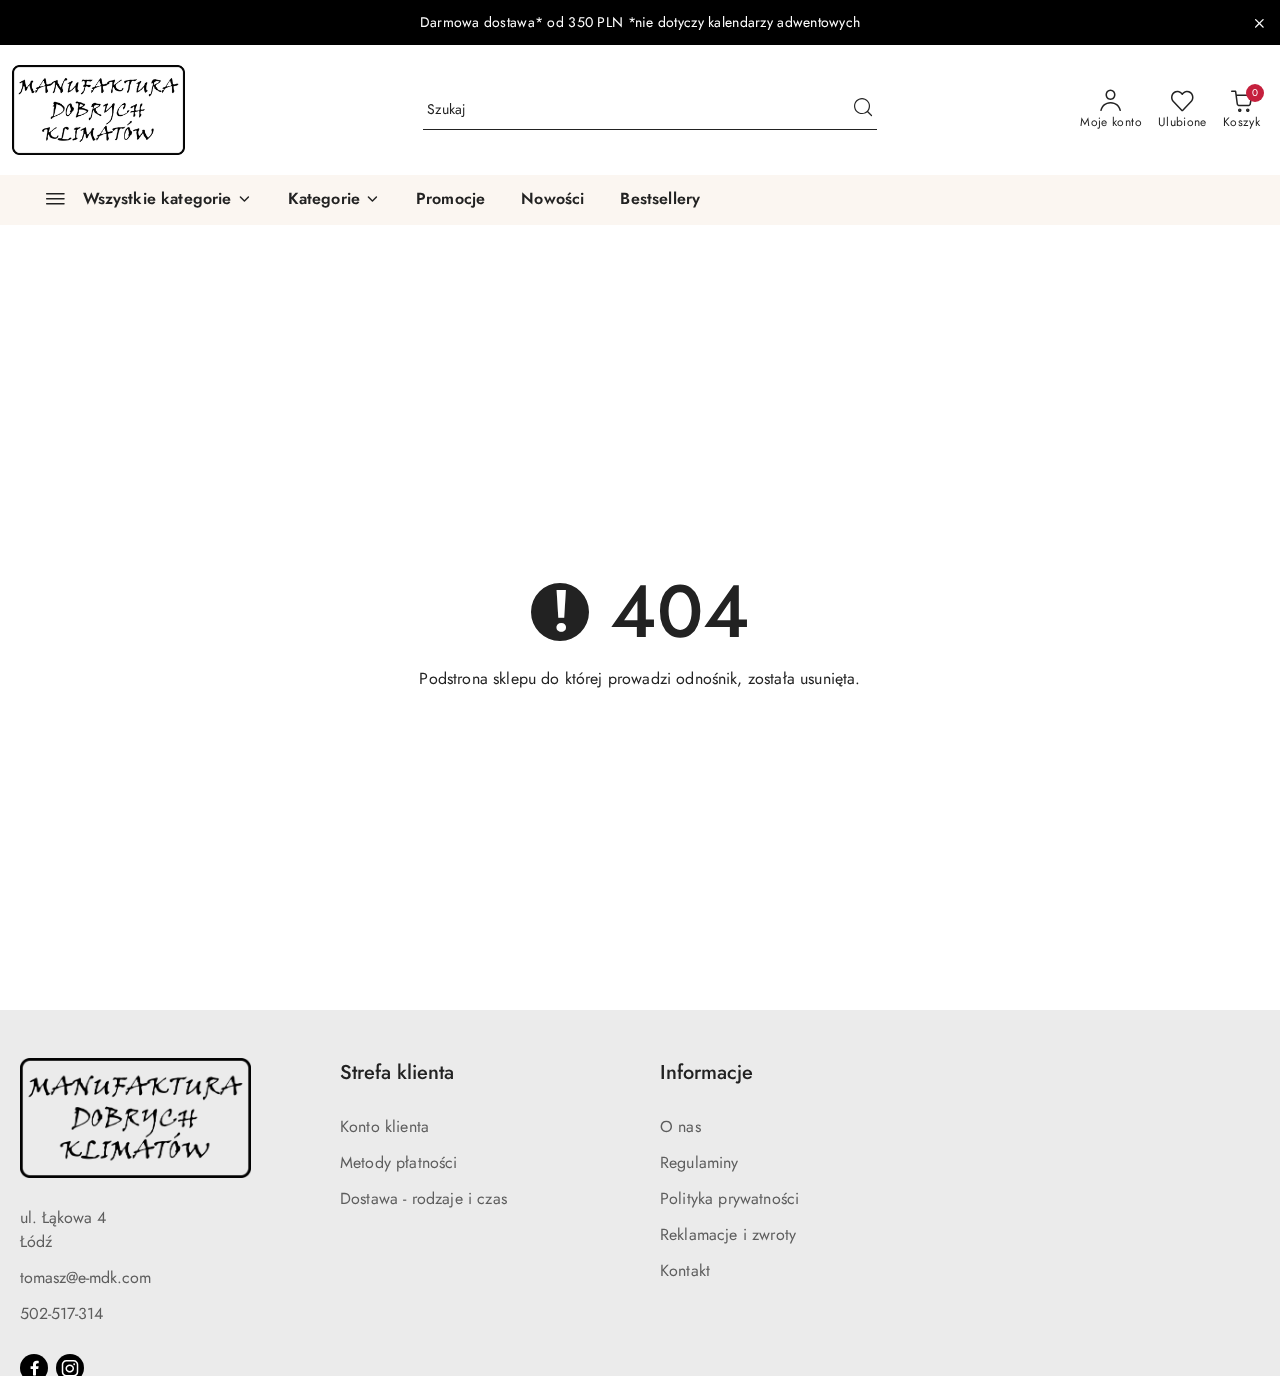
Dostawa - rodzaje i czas (423, 1198)
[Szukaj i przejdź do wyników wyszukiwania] (863, 110)
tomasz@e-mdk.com (85, 1277)
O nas (680, 1126)
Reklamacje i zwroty (728, 1234)
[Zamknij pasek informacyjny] (1259, 23)
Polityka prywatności (729, 1198)
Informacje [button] (706, 1072)
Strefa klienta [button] (397, 1072)
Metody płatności (399, 1162)
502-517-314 (61, 1313)
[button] (334, 200)
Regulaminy (699, 1162)
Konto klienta (384, 1126)
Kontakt (685, 1270)
